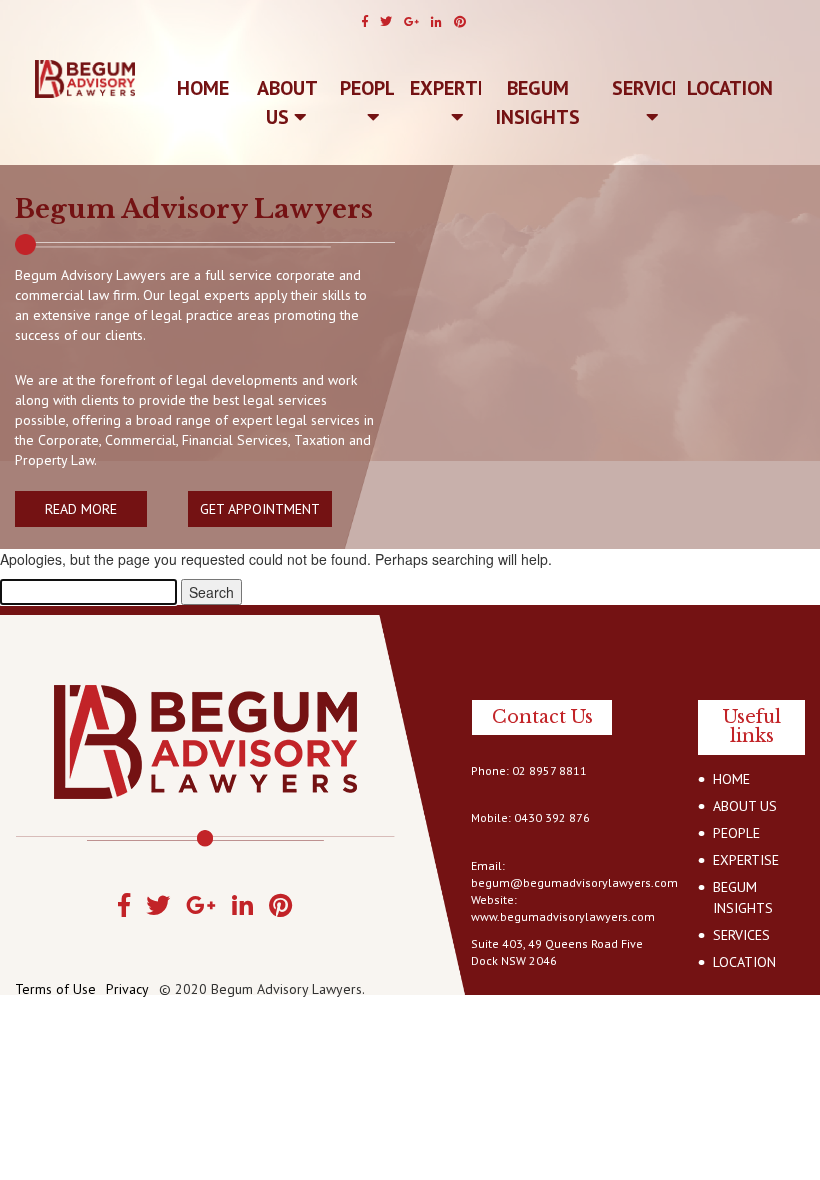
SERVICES (652, 88)
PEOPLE (373, 88)
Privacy (127, 989)
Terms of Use (55, 989)
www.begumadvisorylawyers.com (563, 916)
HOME (731, 779)
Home (203, 88)
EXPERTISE (457, 88)
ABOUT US (287, 102)
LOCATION (730, 88)
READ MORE (81, 509)
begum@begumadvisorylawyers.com (574, 882)
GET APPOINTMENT (260, 509)
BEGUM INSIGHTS (538, 102)
